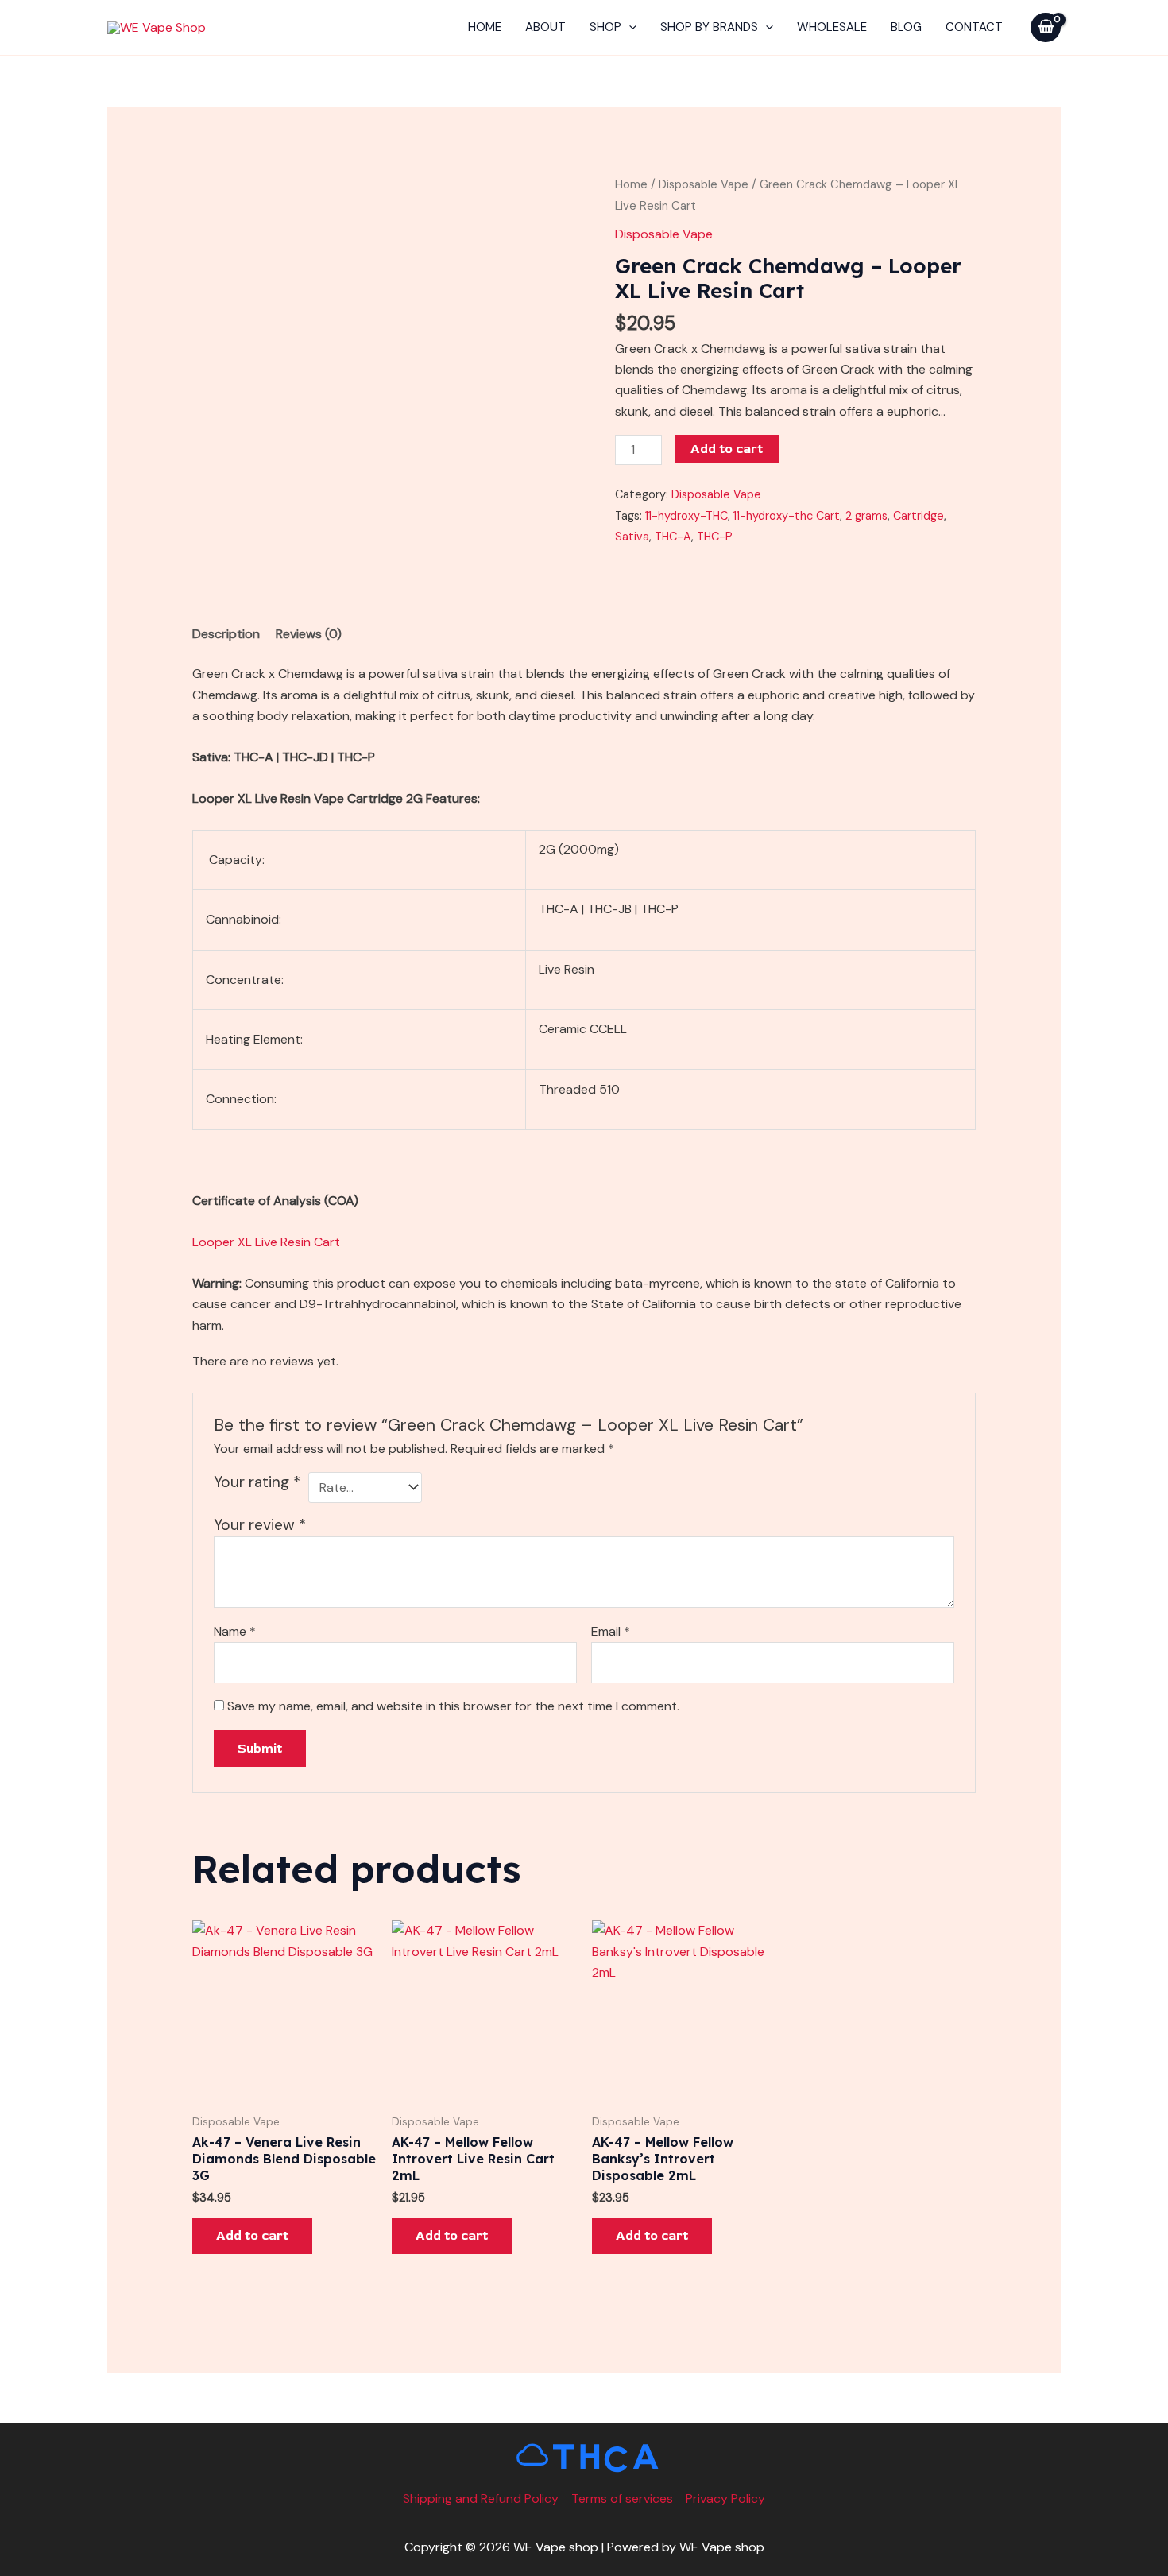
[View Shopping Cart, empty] (1046, 27)
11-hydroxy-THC (686, 516)
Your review (260, 1525)
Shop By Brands (709, 27)
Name (235, 1631)
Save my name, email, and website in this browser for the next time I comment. (453, 1706)
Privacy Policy (725, 2499)
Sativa (632, 537)
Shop (605, 27)
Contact (974, 27)
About (545, 27)
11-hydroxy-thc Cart (787, 516)
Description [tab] (226, 634)
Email (611, 1631)
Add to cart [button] (252, 2236)
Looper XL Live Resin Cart (266, 1242)
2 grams (866, 516)
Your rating (257, 1482)
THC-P (715, 537)
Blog (906, 27)
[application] (629, 27)
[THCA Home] (584, 2457)
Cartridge (919, 516)
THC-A (673, 537)
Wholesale (832, 27)
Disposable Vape (704, 184)
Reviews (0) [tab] (309, 634)
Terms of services (622, 2499)
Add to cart (727, 449)
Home (485, 27)
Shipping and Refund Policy (481, 2499)
